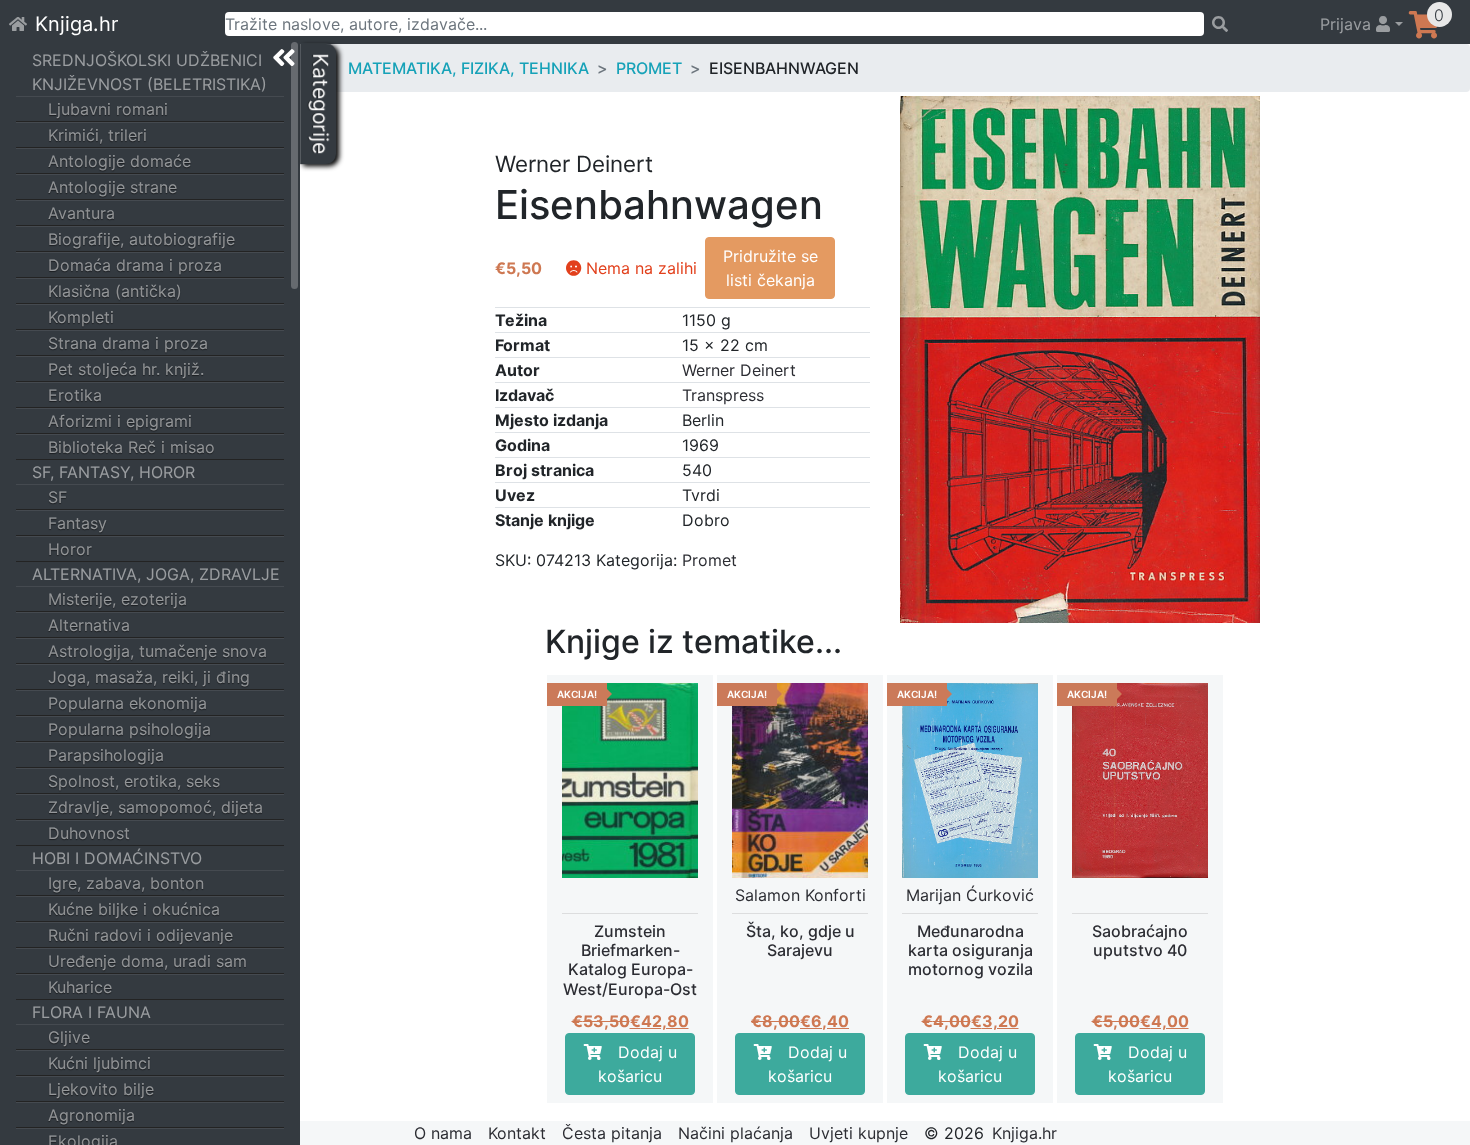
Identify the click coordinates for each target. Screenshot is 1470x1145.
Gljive (69, 1037)
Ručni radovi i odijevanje (140, 935)
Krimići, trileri (97, 135)
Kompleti (81, 317)
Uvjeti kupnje (858, 1133)
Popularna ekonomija (127, 703)
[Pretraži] (1253, 24)
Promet (649, 68)
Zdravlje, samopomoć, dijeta (155, 807)
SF (57, 497)
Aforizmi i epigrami (120, 421)
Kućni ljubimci (99, 1063)
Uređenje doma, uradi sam (147, 961)
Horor (70, 549)
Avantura (81, 213)
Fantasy (77, 523)
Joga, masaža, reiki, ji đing (149, 677)
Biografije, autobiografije (141, 239)
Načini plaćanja (735, 1133)
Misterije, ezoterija (117, 599)
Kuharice (80, 987)
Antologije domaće (119, 161)
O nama (443, 1133)
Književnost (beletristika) (149, 84)
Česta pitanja (612, 1133)
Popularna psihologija (129, 729)
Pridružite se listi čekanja (770, 268)
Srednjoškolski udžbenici (147, 60)
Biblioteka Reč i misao (131, 447)
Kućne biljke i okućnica (134, 909)
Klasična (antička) (115, 291)
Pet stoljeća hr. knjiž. (126, 369)
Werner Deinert (739, 370)
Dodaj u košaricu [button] (637, 1064)
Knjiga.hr (76, 24)
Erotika (75, 395)
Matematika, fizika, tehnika (468, 68)
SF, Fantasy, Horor (113, 472)
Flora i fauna (91, 1012)
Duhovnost (89, 833)
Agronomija (91, 1115)
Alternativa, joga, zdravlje (156, 574)
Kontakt (517, 1133)
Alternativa (89, 625)
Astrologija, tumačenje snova (157, 651)
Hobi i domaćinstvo (117, 858)
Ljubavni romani (108, 109)
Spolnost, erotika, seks (134, 781)
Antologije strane (112, 187)
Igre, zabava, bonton (126, 883)
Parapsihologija (106, 755)
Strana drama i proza (128, 343)
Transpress (723, 395)
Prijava (1348, 24)
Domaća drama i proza (135, 265)
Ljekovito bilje (101, 1089)
